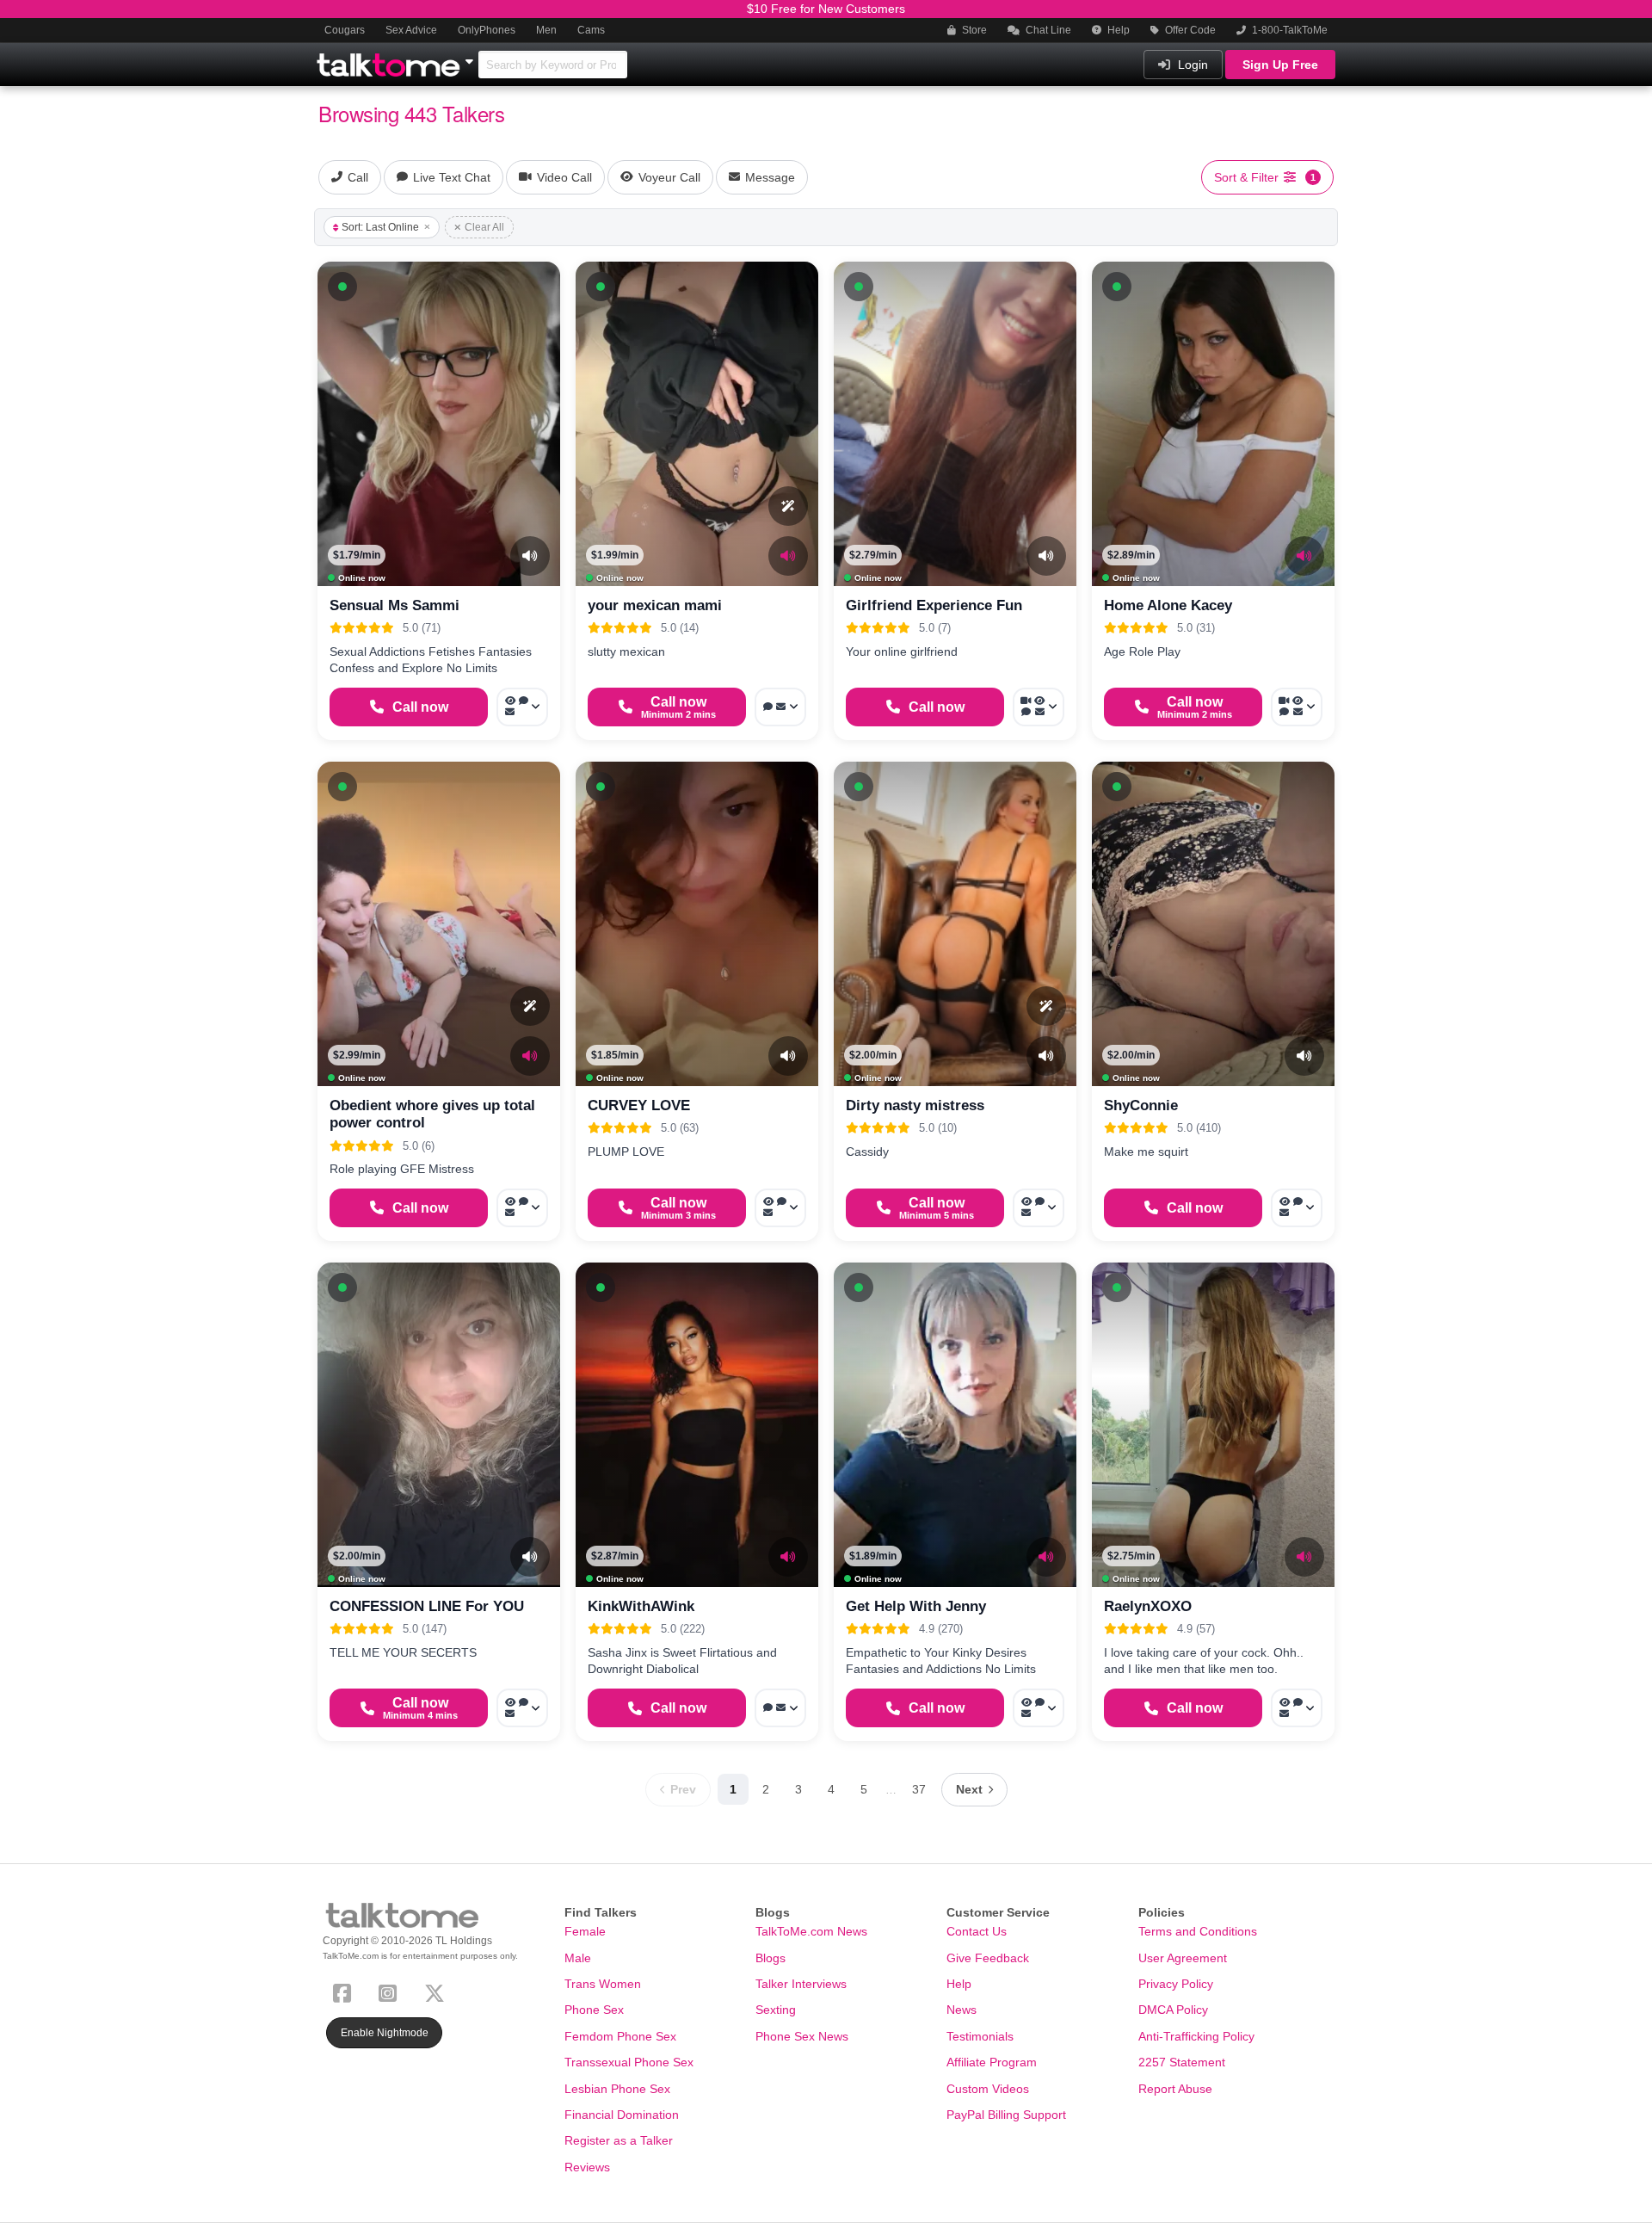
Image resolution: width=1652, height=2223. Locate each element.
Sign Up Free (1280, 65)
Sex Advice (411, 30)
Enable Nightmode (385, 2033)
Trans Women (603, 1984)
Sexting (776, 2010)
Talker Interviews (801, 1984)
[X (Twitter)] (438, 1991)
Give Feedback (988, 1958)
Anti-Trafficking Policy (1196, 2036)
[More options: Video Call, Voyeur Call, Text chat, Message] (1039, 707)
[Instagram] (391, 1991)
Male (578, 1958)
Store (973, 30)
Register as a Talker (619, 2140)
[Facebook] (345, 1991)
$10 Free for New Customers (826, 9)
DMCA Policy (1173, 2010)
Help (1117, 30)
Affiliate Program (992, 2062)
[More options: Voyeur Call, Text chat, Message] (522, 707)
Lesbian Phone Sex (617, 2089)
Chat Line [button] (1047, 30)
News (962, 2010)
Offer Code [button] (1189, 30)
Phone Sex (594, 2010)
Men (546, 30)
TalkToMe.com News (811, 1931)
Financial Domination (622, 2115)
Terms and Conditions (1198, 1931)
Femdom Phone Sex (620, 2036)
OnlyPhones (487, 30)
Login (1191, 65)
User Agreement (1183, 1958)
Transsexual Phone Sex (629, 2062)
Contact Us (977, 1931)
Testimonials (980, 2036)
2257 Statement (1182, 2062)
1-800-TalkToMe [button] (1288, 30)
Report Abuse (1175, 2089)
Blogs (771, 1958)
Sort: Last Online (380, 227)
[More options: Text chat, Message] (780, 707)
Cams (591, 30)
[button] (342, 287)
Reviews (587, 2167)
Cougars (345, 30)
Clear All (484, 227)
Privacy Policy (1176, 1984)
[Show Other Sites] (472, 57)
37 (919, 1789)
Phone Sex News (802, 2036)
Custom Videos (988, 2089)
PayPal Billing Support (1006, 2115)
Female (585, 1931)
